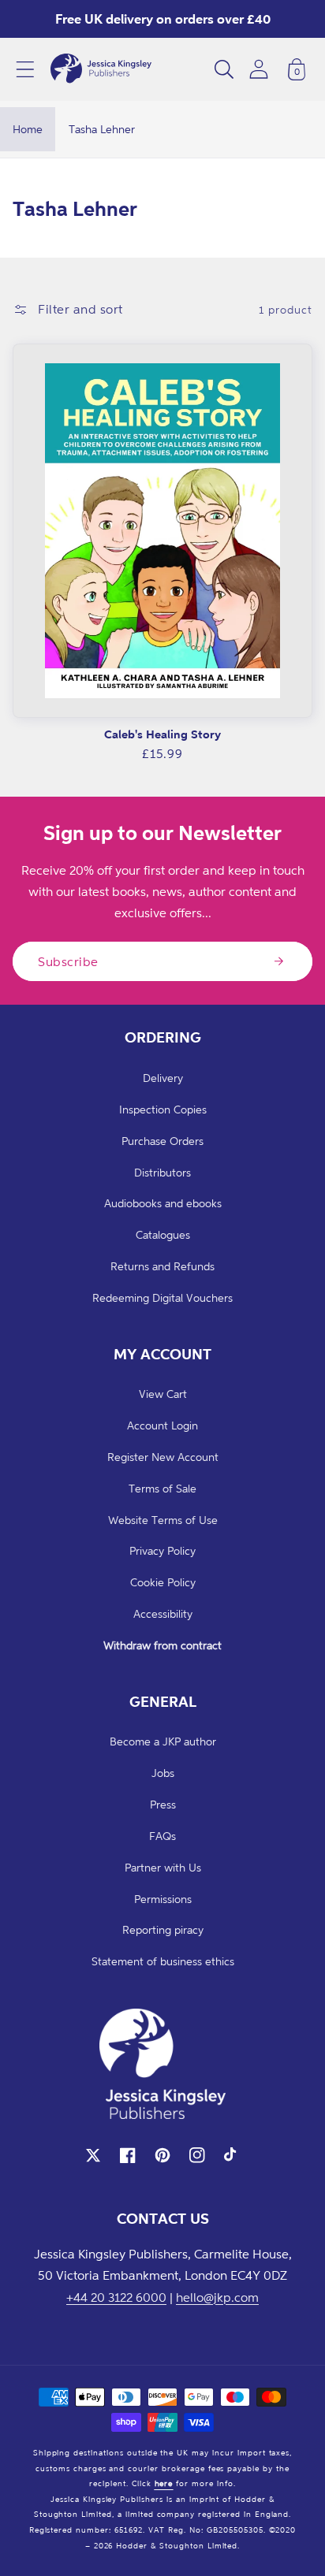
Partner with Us (163, 1867)
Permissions (163, 1899)
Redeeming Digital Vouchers (162, 1297)
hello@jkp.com (217, 2297)
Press (163, 1804)
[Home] (101, 69)
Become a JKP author (163, 1741)
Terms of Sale (162, 1488)
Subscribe (68, 961)
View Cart (163, 1394)
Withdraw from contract (162, 1645)
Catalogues (163, 1234)
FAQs (162, 1836)
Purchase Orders (162, 1141)
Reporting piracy (163, 1929)
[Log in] (259, 69)
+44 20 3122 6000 (116, 2297)
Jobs (163, 1773)
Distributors (162, 1172)
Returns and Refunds (162, 1266)
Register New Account (163, 1457)
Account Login (162, 1425)
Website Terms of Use (163, 1520)
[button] (25, 69)
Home (28, 129)
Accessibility (163, 1613)
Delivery (163, 1078)
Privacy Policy (162, 1550)
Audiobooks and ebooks (163, 1203)
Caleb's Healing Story (162, 734)
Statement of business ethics (163, 1961)
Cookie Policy (163, 1582)
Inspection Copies (163, 1109)
